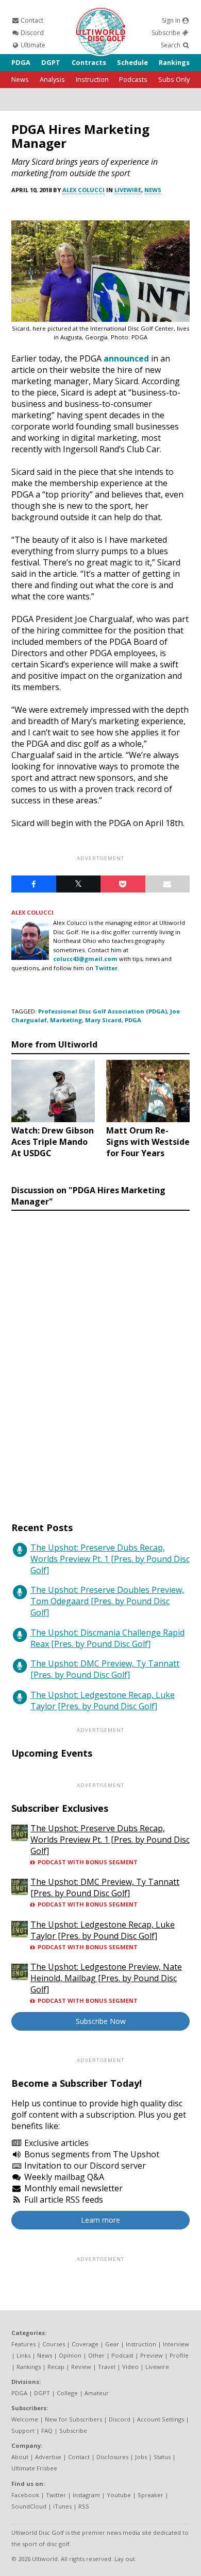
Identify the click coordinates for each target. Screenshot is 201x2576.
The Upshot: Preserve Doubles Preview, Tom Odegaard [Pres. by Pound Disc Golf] (107, 1601)
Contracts (89, 62)
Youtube (119, 2495)
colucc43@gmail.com (85, 959)
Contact (31, 20)
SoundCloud (29, 2506)
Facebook (25, 2495)
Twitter (106, 968)
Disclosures (112, 2457)
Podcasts (133, 79)
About (20, 2457)
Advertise (48, 2457)
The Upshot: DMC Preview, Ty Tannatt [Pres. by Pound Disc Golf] (105, 1669)
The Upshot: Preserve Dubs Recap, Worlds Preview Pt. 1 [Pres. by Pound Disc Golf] (110, 1559)
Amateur (97, 2393)
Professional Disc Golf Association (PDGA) (103, 1011)
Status (162, 2457)
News (20, 79)
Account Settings (161, 2419)
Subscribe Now (101, 2021)
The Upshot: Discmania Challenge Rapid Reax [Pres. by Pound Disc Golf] (107, 1638)
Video (130, 2367)
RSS (84, 2506)
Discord (31, 33)
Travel (107, 2367)
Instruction (92, 79)
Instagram (86, 2495)
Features (23, 2344)
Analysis (52, 79)
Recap (56, 2367)
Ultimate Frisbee (34, 2468)
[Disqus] (100, 1356)
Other (96, 2355)
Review (81, 2367)
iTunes (62, 2506)
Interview (176, 2344)
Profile (179, 2355)
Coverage (85, 2344)
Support (23, 2431)
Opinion (70, 2355)
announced (126, 358)
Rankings (174, 62)
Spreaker (150, 2495)
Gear (112, 2344)
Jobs (141, 2457)
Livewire (128, 190)
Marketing (66, 1020)
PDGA (21, 62)
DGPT (51, 62)
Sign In (172, 20)
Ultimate (32, 45)
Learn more (100, 2220)
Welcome (25, 2419)
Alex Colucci (83, 190)
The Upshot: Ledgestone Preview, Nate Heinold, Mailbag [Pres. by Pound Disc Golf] (106, 1978)
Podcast (122, 2355)
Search (171, 45)
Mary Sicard (103, 1020)
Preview (152, 2355)
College (67, 2393)
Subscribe (167, 33)
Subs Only (174, 79)
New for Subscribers (73, 2419)
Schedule (132, 62)
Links (23, 2355)
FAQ (47, 2431)
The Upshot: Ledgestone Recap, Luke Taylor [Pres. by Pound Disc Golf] (103, 1701)
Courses (54, 2344)
